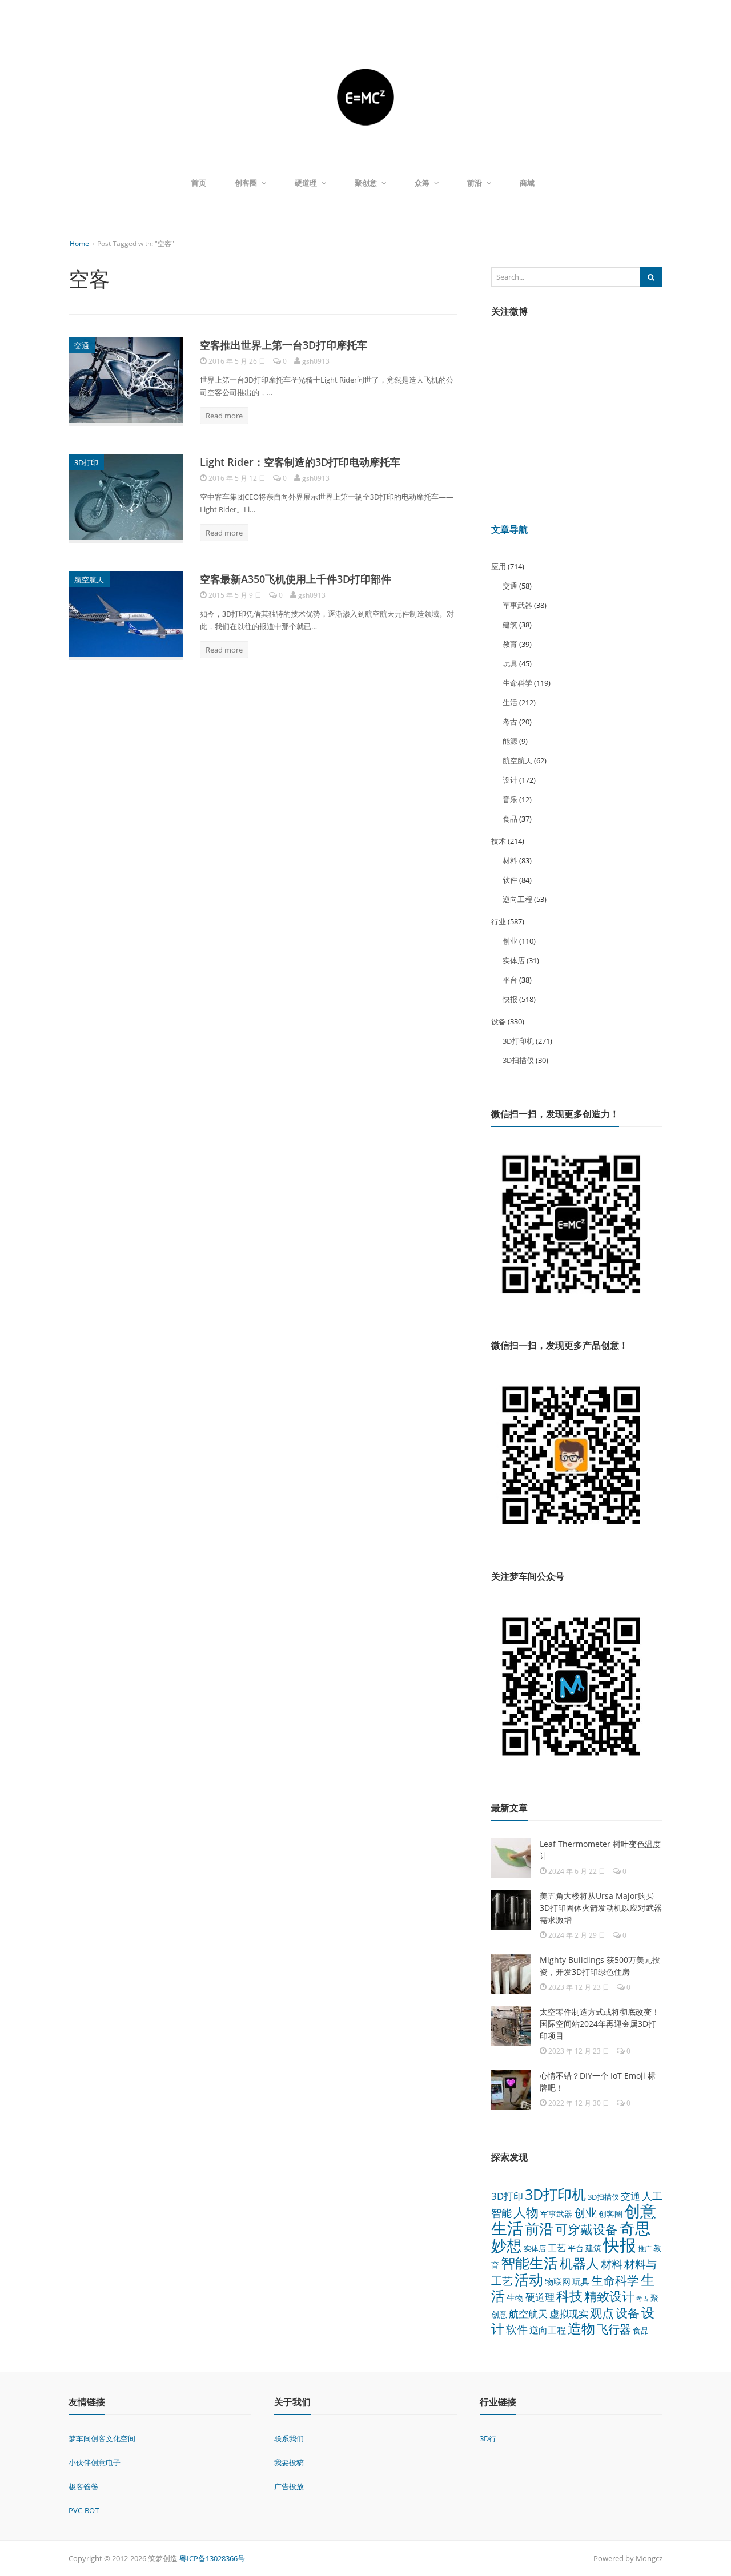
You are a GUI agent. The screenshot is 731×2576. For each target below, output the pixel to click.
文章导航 (509, 529)
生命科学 (517, 683)
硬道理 (306, 183)
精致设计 (609, 2296)
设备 (499, 1021)
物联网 (558, 2281)
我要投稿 (289, 2462)
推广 (645, 2249)
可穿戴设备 (587, 2229)
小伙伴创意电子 (95, 2462)
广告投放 (289, 2486)
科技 (569, 2296)
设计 (510, 780)
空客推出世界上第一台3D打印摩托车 (284, 345)
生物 (515, 2297)
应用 (499, 566)
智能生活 (529, 2263)
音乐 (510, 799)
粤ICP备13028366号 (212, 2558)
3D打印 (86, 462)
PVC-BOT (84, 2510)
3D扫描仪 (518, 1060)
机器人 (579, 2263)
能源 (510, 741)
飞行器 (614, 2329)
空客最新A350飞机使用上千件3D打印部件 (296, 579)
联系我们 (289, 2438)
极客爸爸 (83, 2486)
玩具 (510, 663)
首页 (199, 183)
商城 (527, 183)
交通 (82, 345)
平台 (510, 980)
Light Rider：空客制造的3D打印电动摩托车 (300, 462)
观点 (602, 2313)
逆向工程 (517, 899)
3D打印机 (518, 1041)
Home (79, 243)
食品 (510, 819)
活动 (529, 2279)
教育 (510, 644)
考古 (510, 722)
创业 (510, 941)
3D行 (488, 2438)
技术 (499, 841)
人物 (526, 2212)
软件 (510, 880)
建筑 (510, 625)
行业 (499, 921)
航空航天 (89, 579)
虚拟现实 (569, 2314)
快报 (510, 999)
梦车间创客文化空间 (102, 2438)
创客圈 (246, 183)
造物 (581, 2328)
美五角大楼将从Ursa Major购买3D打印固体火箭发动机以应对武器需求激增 (601, 1908)
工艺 (557, 2248)
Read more (224, 416)
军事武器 (517, 605)
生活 (510, 702)
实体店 (514, 960)
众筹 (422, 183)
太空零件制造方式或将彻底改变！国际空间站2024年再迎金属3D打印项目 (600, 2024)
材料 (510, 860)
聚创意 (366, 183)
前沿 (475, 183)
